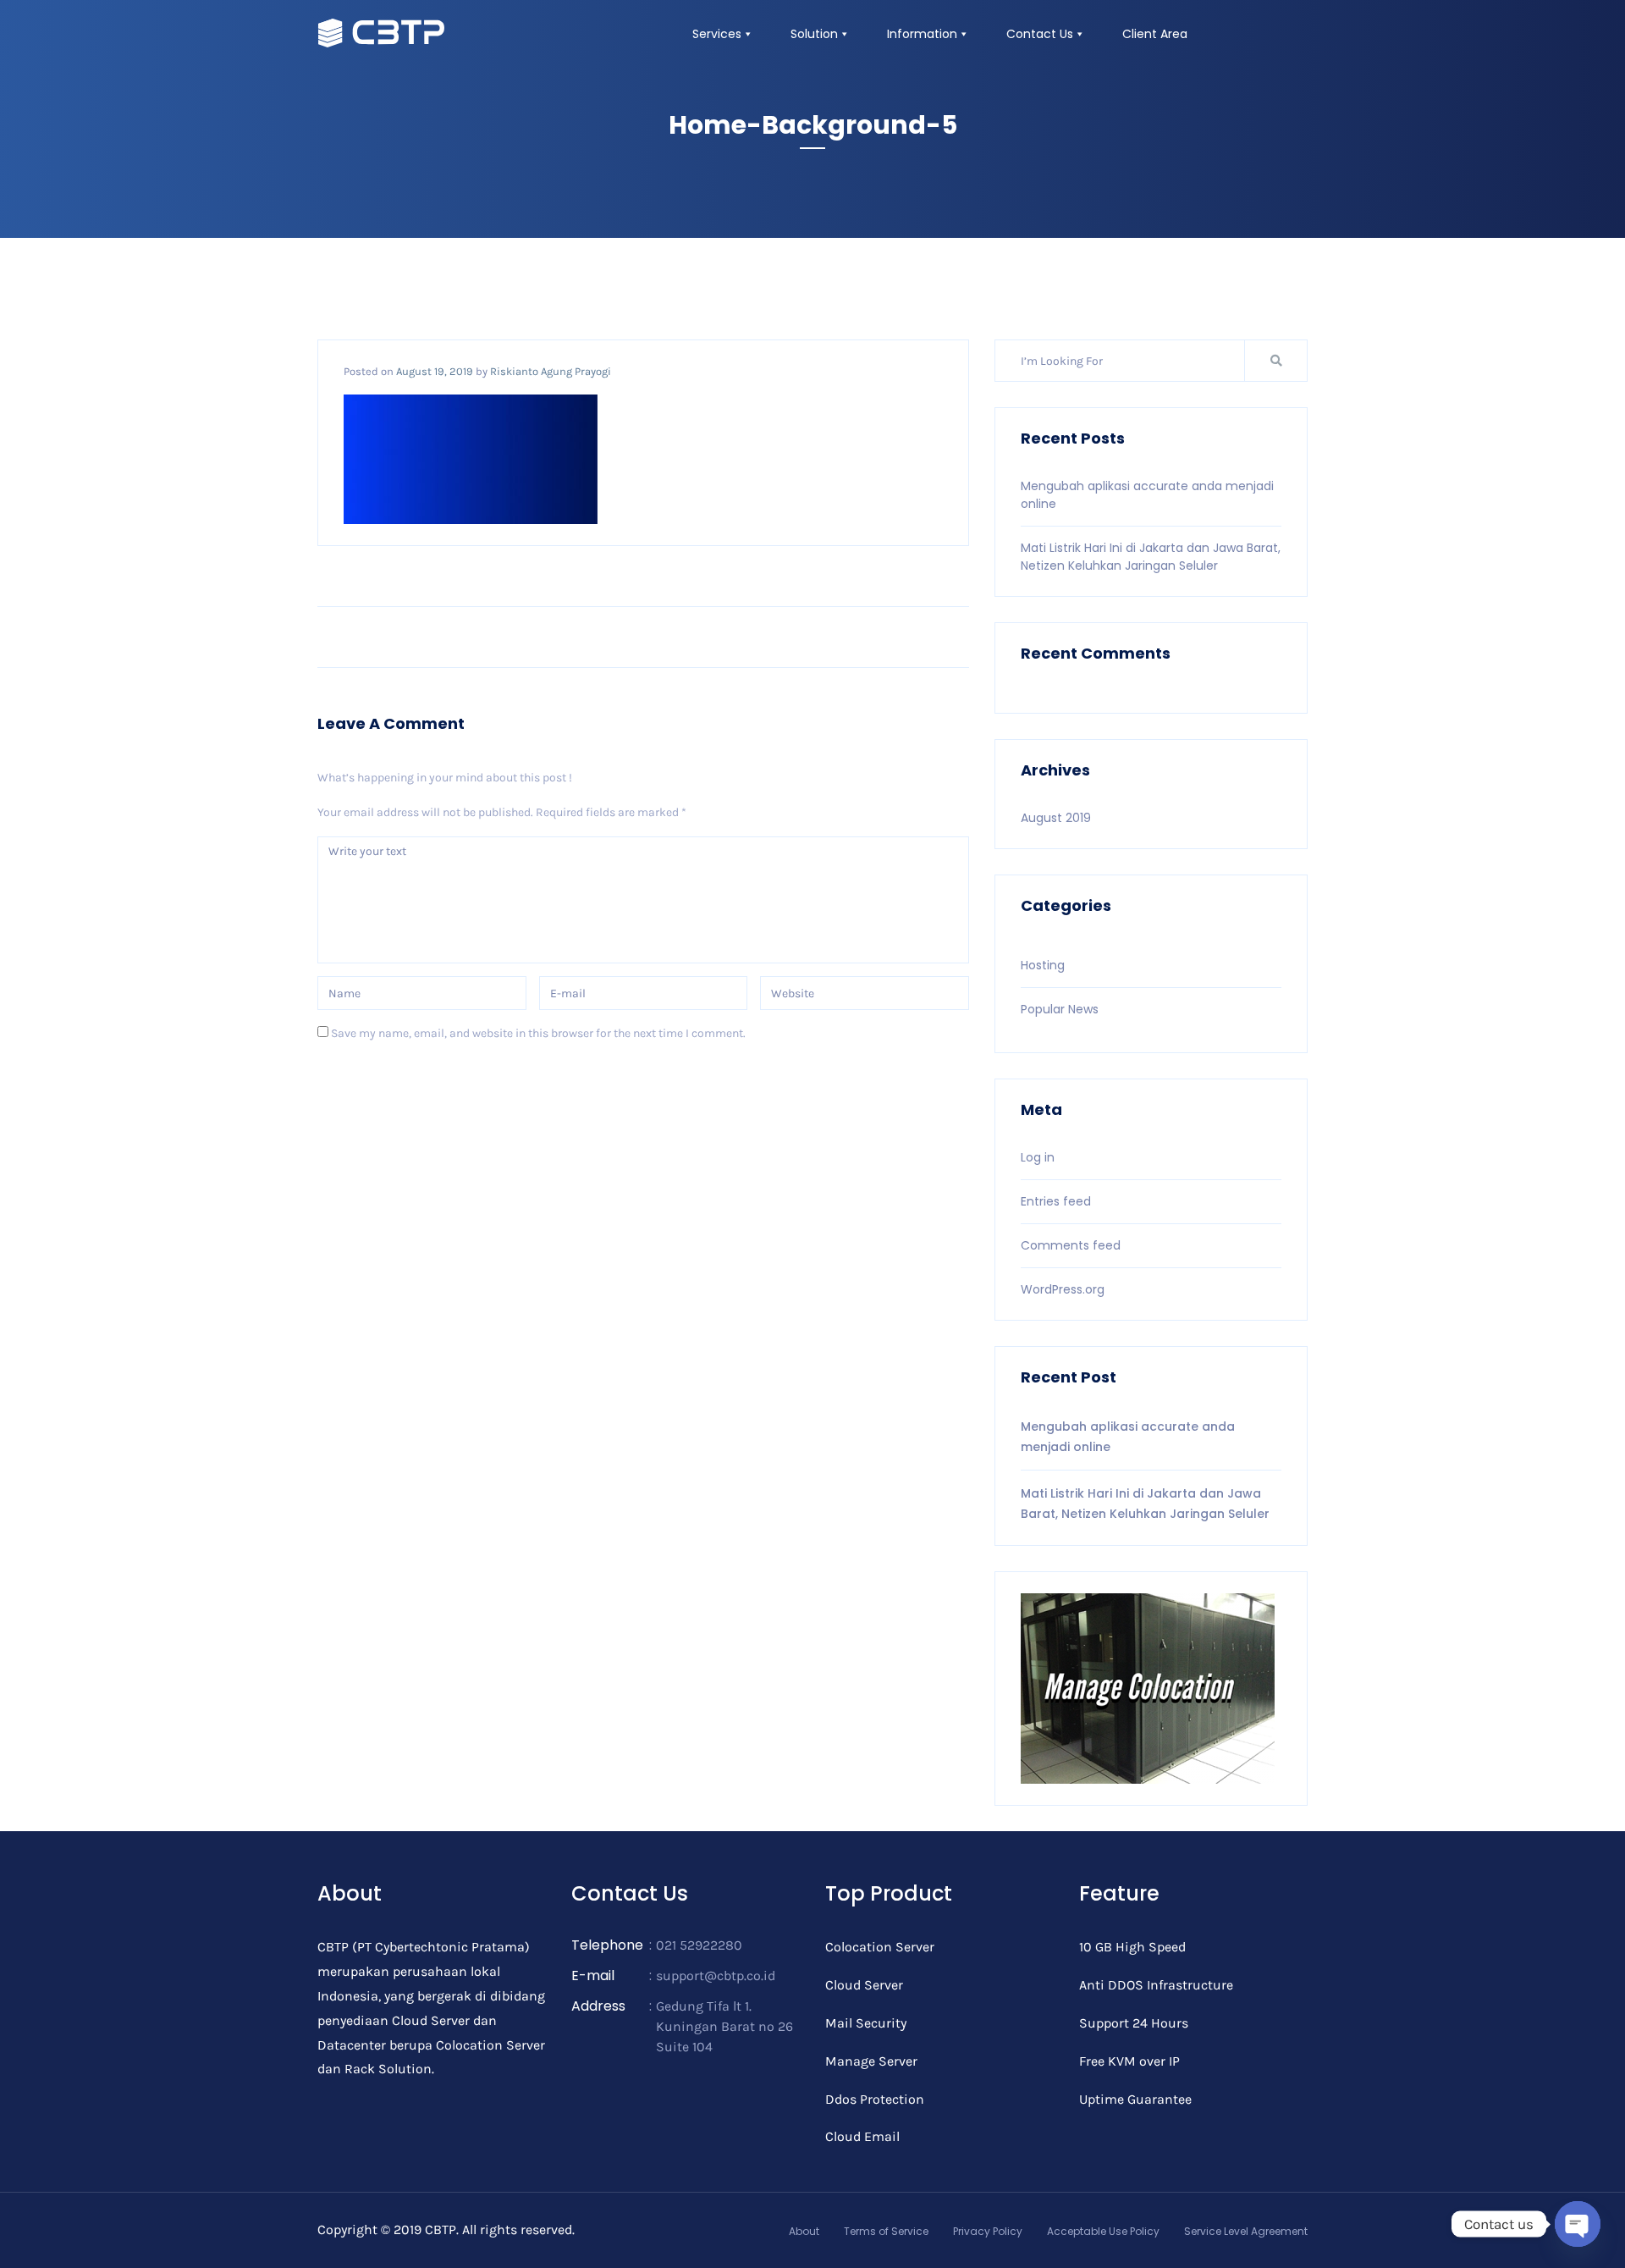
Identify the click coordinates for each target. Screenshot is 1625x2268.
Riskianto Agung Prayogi (551, 371)
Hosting (1043, 965)
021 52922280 (699, 1945)
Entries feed (1056, 1201)
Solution (814, 34)
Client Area (1155, 34)
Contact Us (1040, 34)
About (804, 2231)
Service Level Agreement (1246, 2231)
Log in (1038, 1157)
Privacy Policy (988, 2231)
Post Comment (381, 1082)
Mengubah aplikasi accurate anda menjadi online (1128, 1437)
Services (717, 34)
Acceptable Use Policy (1103, 2231)
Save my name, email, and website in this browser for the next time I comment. (538, 1033)
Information (922, 34)
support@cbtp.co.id (716, 1976)
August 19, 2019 (435, 371)
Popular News (1060, 1009)
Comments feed (1071, 1245)
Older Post (923, 637)
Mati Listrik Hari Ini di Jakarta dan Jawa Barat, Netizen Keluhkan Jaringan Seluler (1151, 557)
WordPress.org (1063, 1289)
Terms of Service (886, 2231)
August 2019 (1056, 818)
